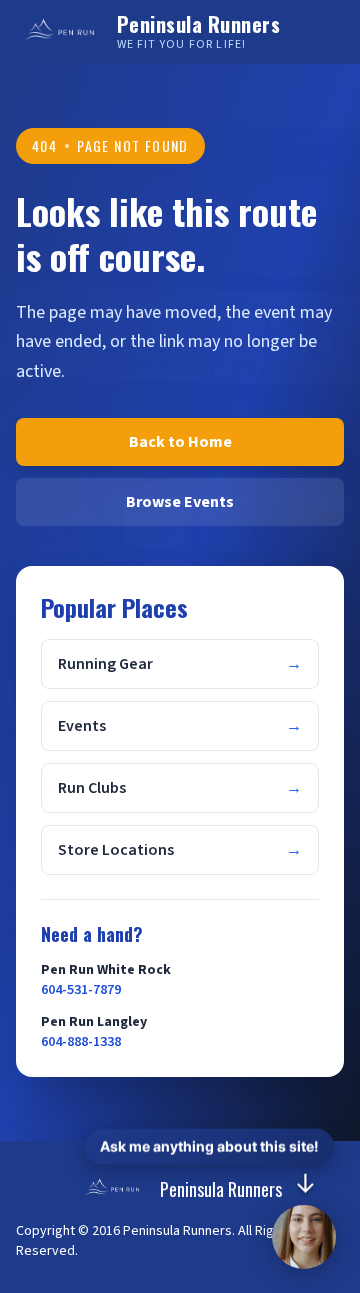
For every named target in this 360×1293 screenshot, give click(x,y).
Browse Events (180, 502)
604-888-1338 (81, 1042)
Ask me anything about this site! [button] (209, 1146)
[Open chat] (304, 1237)
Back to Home (180, 442)
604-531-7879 (81, 990)
